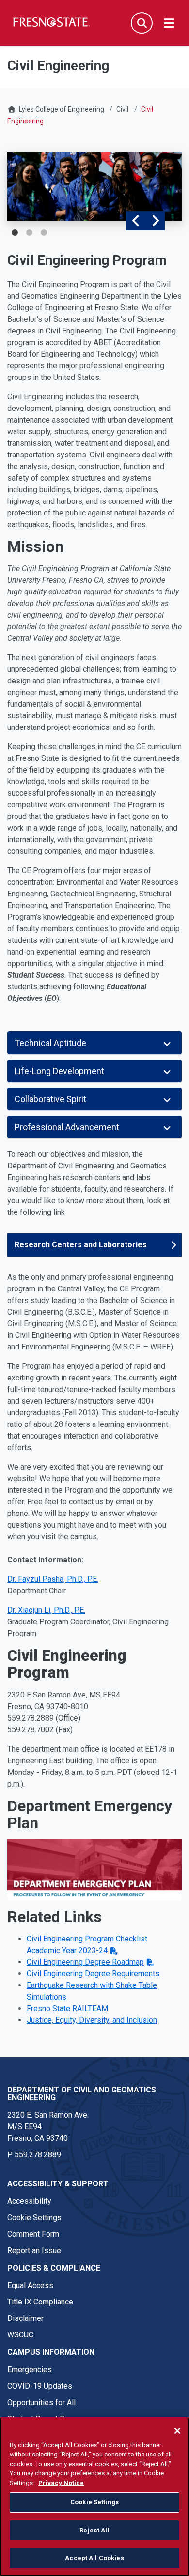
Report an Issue (34, 2250)
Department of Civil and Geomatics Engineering (82, 2094)
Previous (136, 221)
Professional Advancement (67, 1127)
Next (155, 221)
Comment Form (33, 2234)
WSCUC (20, 2335)
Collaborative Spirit (50, 1099)
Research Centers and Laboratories (81, 1245)
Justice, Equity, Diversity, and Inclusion (92, 2020)
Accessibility (29, 2201)
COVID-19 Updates (40, 2386)
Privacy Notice (61, 2483)
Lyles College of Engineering (62, 109)
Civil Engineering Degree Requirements (93, 1974)
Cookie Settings (34, 2218)
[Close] (177, 2431)
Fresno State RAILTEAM (67, 2008)
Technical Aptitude (50, 1043)
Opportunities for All (41, 2402)
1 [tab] (15, 233)
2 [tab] (29, 233)
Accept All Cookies (94, 2558)
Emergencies (30, 2370)
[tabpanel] (94, 186)
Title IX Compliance (40, 2302)
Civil (122, 109)
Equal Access (30, 2285)
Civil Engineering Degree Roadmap (85, 1962)
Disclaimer (25, 2318)
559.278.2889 (38, 2155)
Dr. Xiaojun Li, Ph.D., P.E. (46, 1610)
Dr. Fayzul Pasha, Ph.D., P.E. (53, 1579)
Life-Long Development (59, 1071)
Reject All (94, 2530)
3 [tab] (44, 233)
